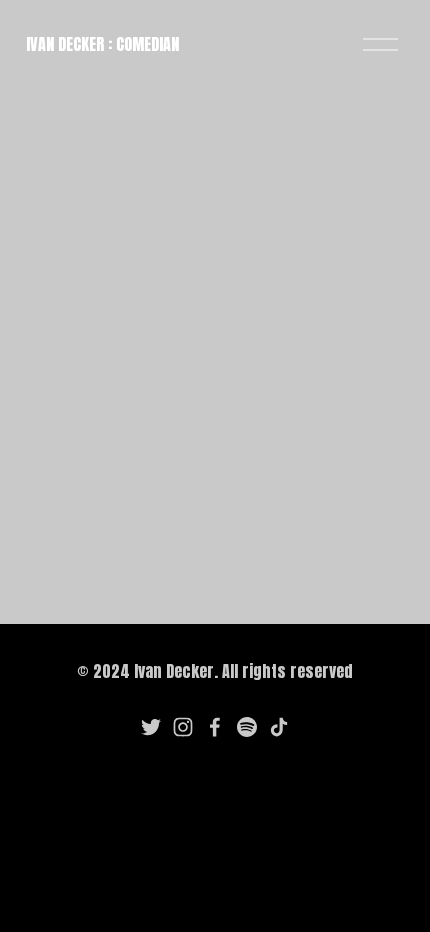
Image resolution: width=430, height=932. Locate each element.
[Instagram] (183, 727)
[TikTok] (279, 727)
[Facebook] (215, 727)
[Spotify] (247, 727)
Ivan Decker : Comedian (102, 44)
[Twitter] (151, 727)
